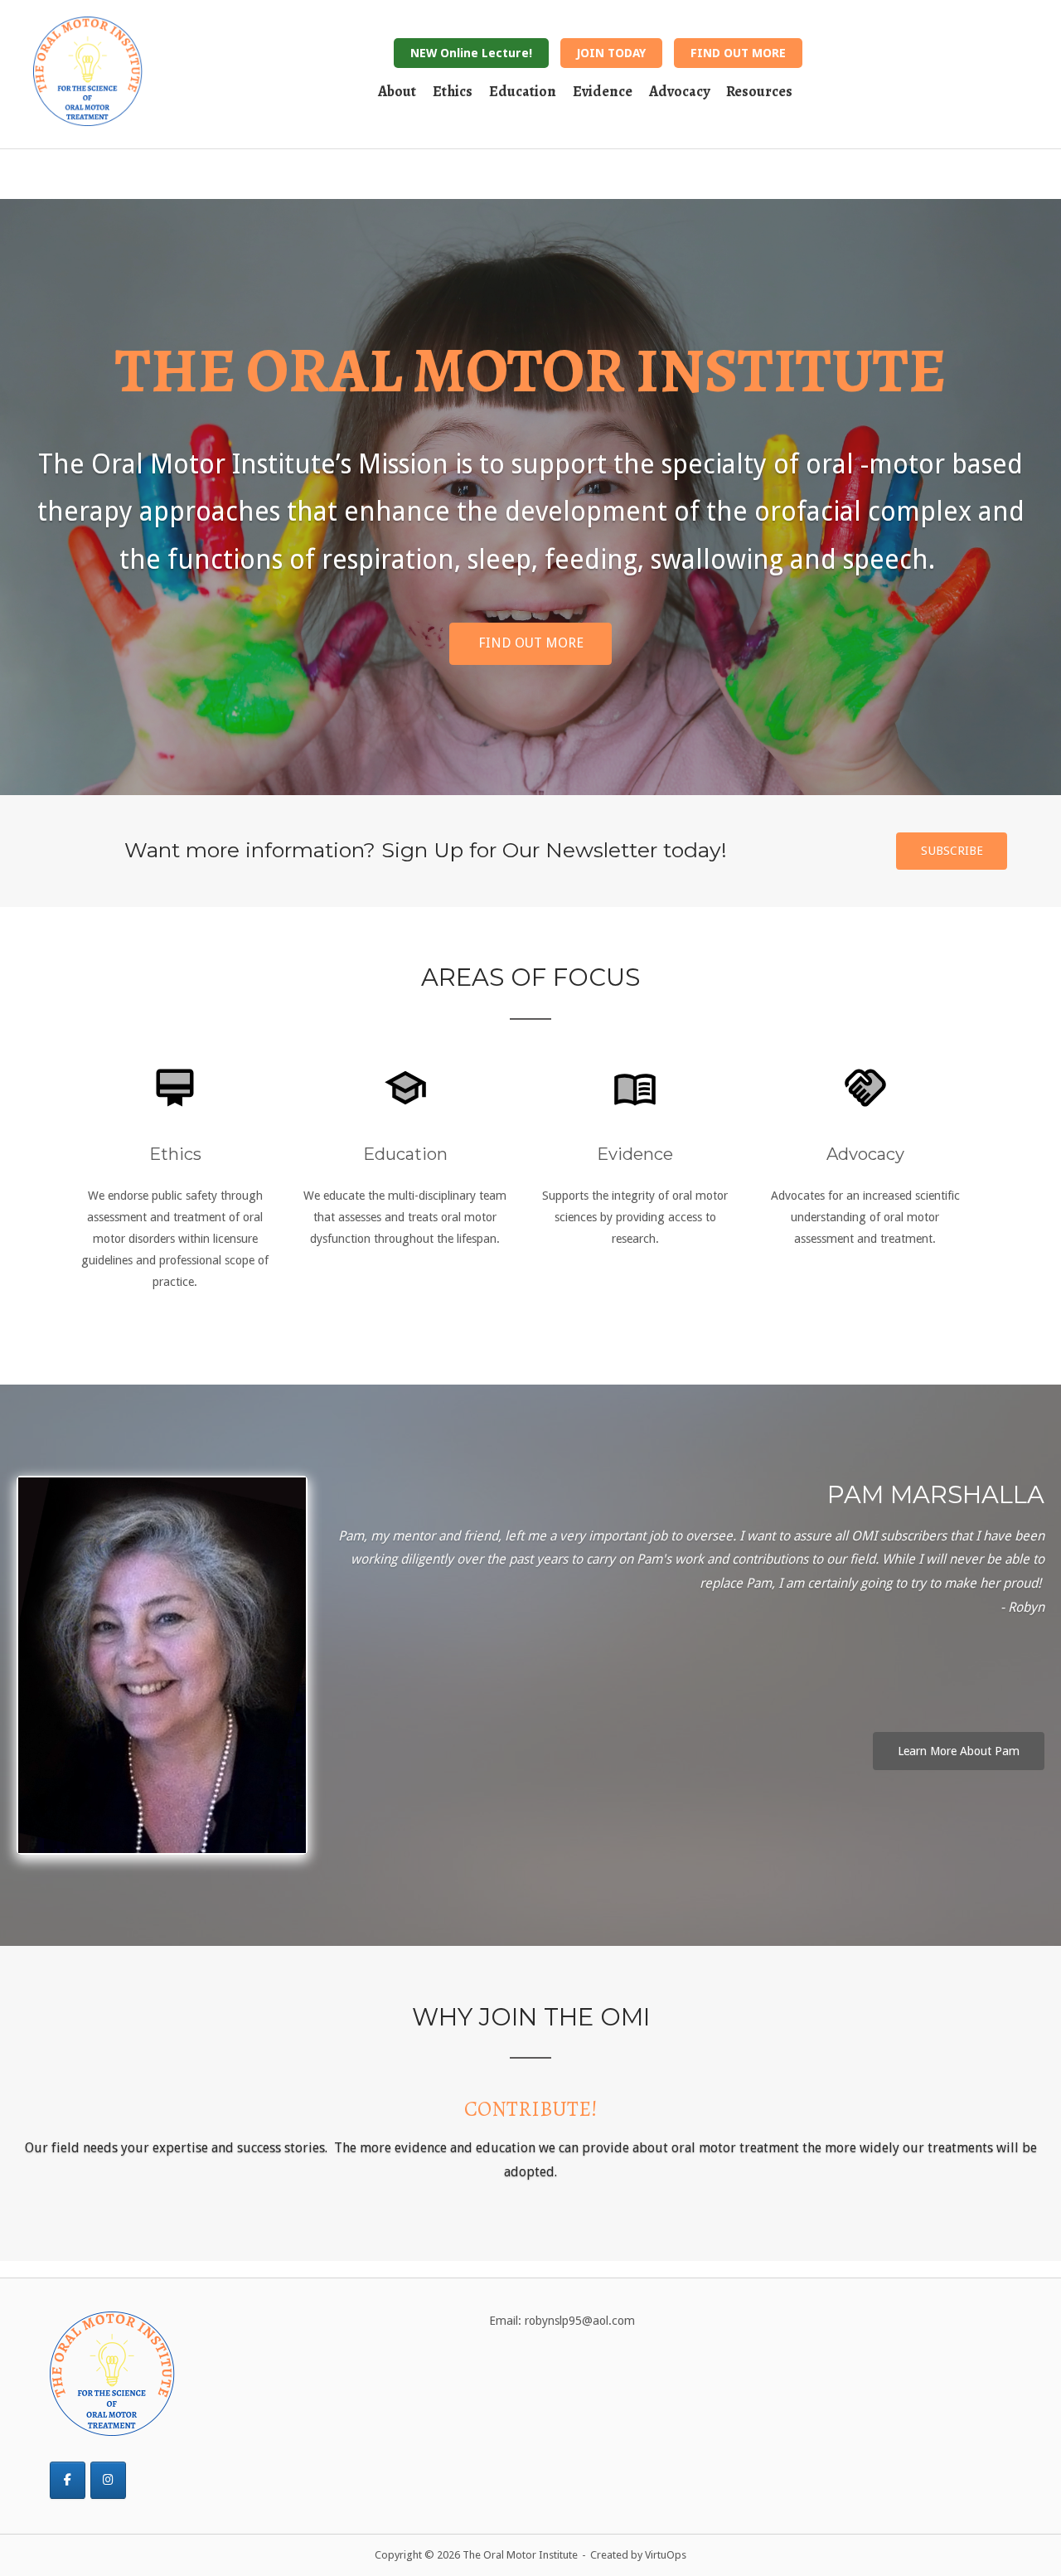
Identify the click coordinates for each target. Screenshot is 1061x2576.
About (397, 91)
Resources (759, 91)
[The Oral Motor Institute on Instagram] (108, 2455)
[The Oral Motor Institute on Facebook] (68, 2455)
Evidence (603, 91)
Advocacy (679, 91)
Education (523, 91)
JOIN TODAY (611, 53)
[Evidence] (635, 1079)
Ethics (453, 91)
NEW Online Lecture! (471, 53)
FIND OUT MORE (738, 53)
